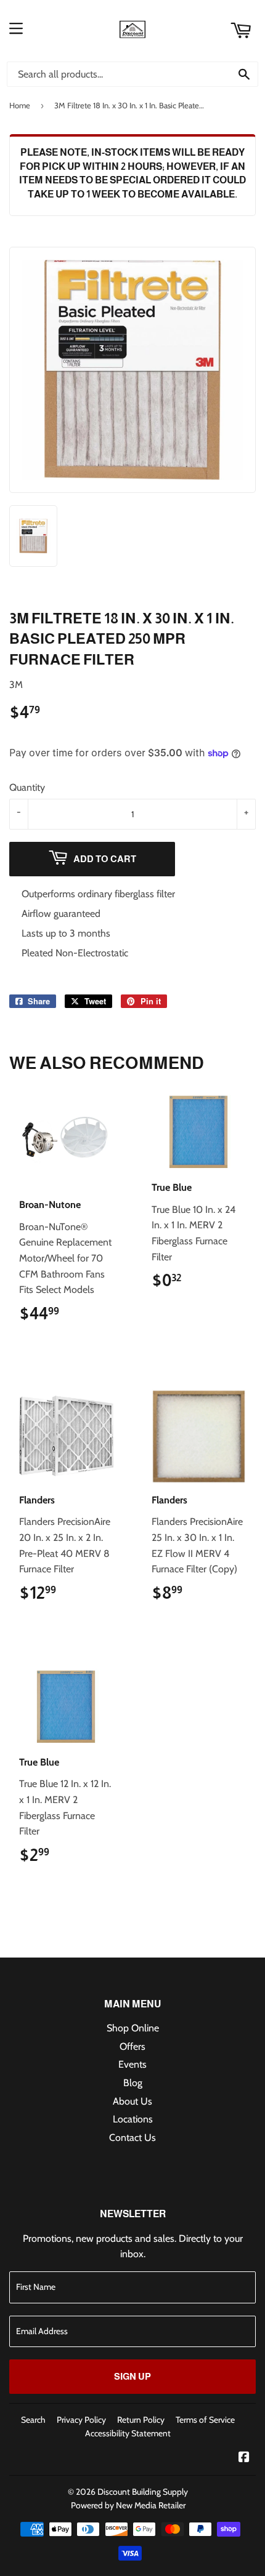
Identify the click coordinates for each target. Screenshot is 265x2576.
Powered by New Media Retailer (128, 2505)
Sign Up (132, 2376)
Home (20, 105)
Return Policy (141, 2420)
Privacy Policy (81, 2420)
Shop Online (133, 2028)
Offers (132, 2046)
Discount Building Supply (143, 2492)
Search (33, 2420)
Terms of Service (205, 2420)
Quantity (27, 787)
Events (132, 2064)
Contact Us (132, 2138)
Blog (133, 2083)
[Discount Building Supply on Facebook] (244, 2458)
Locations (133, 2119)
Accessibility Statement (128, 2433)
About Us (132, 2101)
